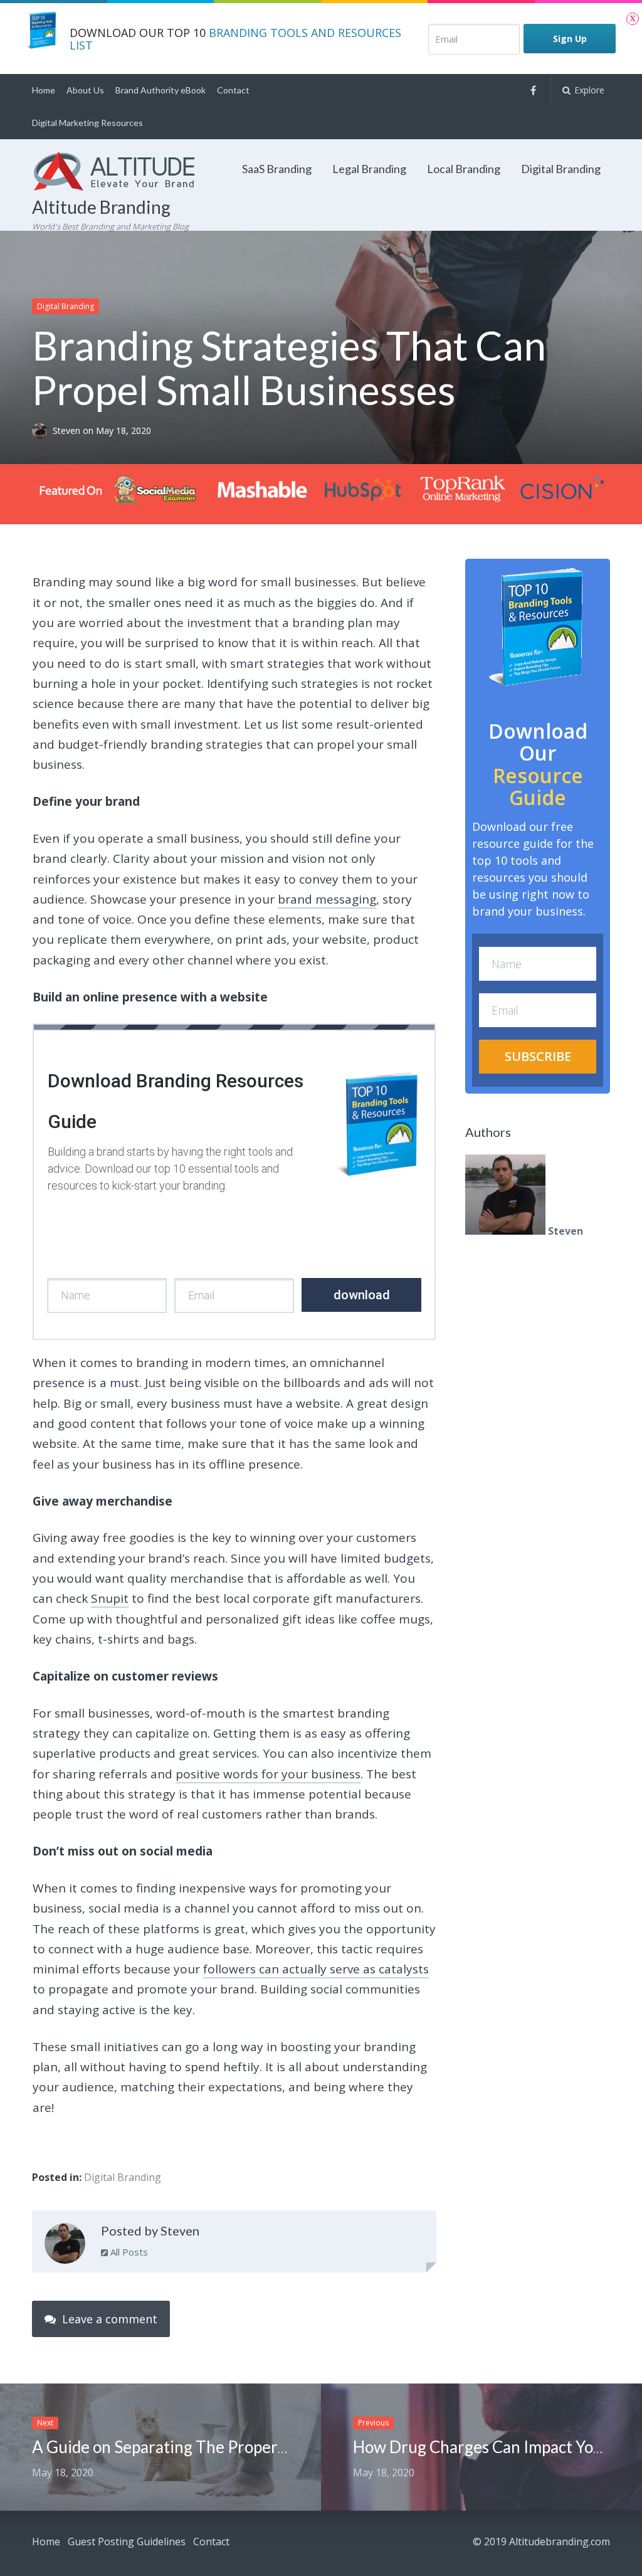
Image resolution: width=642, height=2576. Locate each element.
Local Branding (464, 169)
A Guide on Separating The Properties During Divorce (225, 2447)
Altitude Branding (101, 207)
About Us (85, 90)
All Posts (128, 2252)
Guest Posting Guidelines (127, 2542)
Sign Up (570, 39)
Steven (68, 431)
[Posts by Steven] (65, 2246)
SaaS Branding (277, 169)
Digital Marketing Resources (87, 123)
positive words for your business (268, 1774)
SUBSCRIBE (538, 1056)
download (362, 1295)
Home (44, 90)
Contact (233, 90)
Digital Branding (561, 169)
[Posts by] (42, 431)
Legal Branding (369, 169)
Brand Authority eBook (160, 90)
